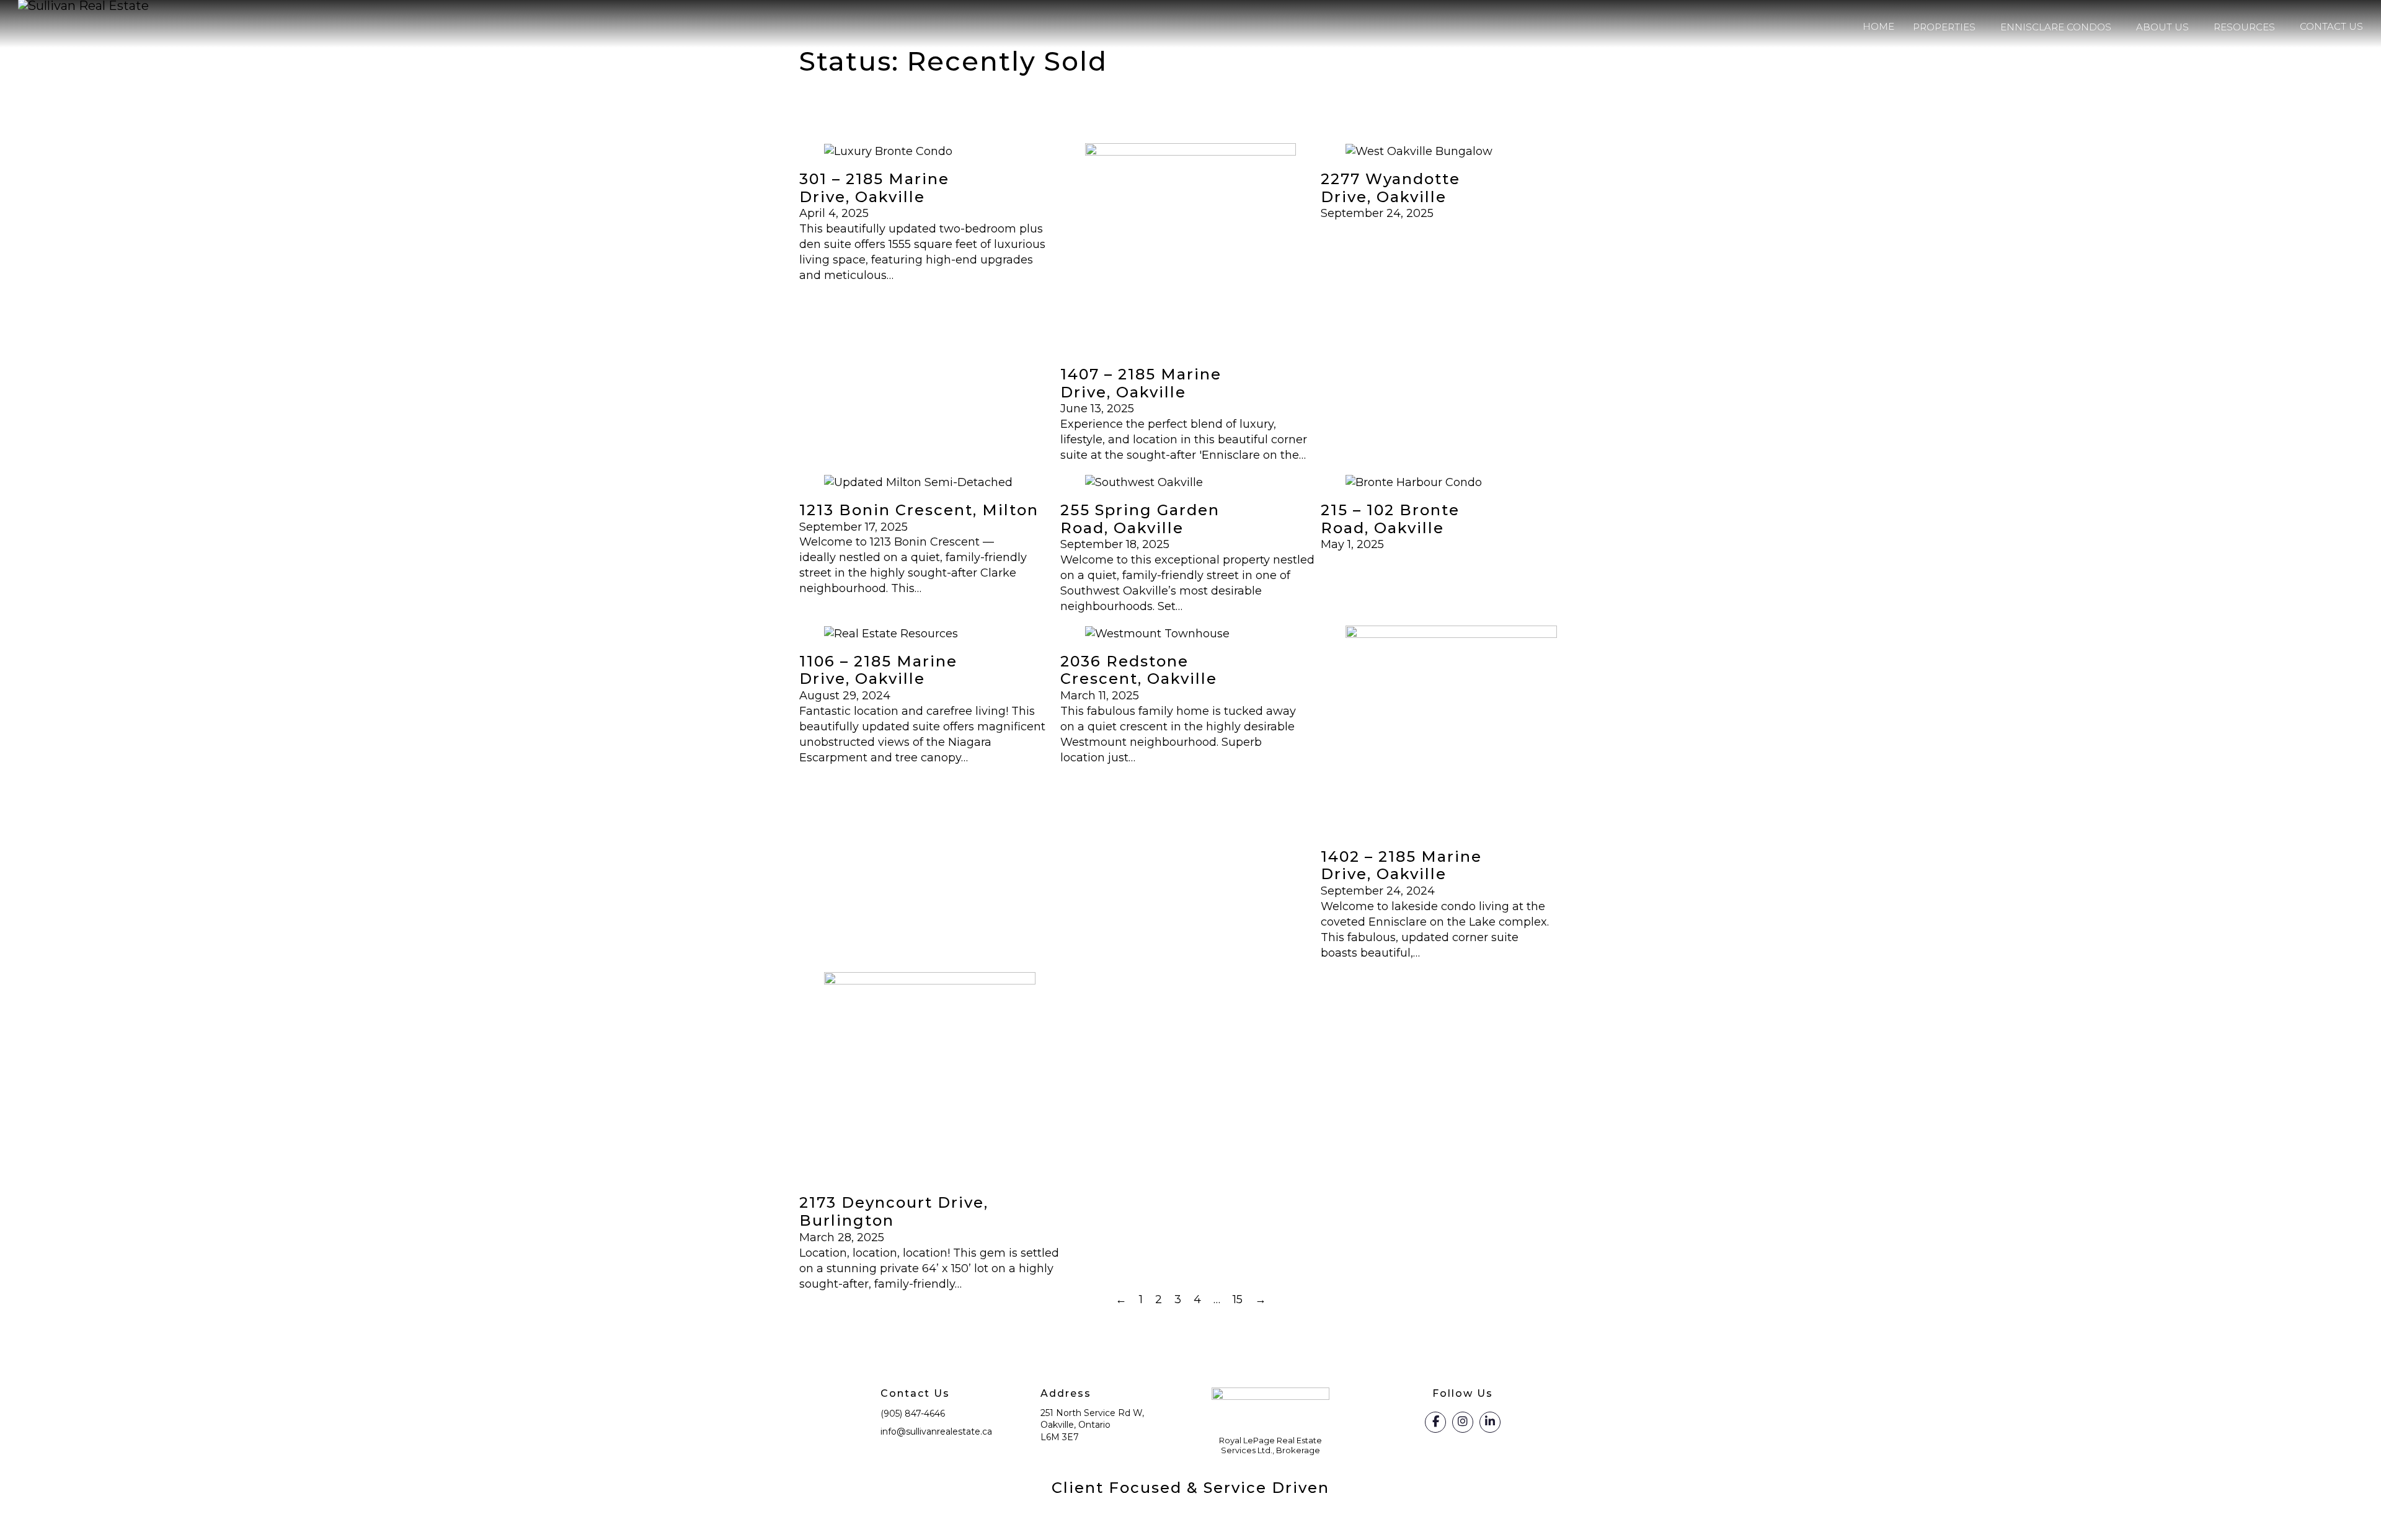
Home (1878, 26)
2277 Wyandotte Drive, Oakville (1390, 188)
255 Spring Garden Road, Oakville (1140, 519)
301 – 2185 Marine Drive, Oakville (874, 188)
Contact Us (2331, 26)
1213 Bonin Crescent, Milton (919, 510)
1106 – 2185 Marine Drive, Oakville (878, 670)
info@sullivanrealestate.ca (936, 1432)
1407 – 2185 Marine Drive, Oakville (1141, 383)
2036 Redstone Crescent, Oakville (1139, 670)
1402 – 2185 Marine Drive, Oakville (1401, 865)
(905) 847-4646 (913, 1414)
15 (1238, 1299)
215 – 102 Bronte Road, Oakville (1390, 519)
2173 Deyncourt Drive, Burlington (894, 1211)
